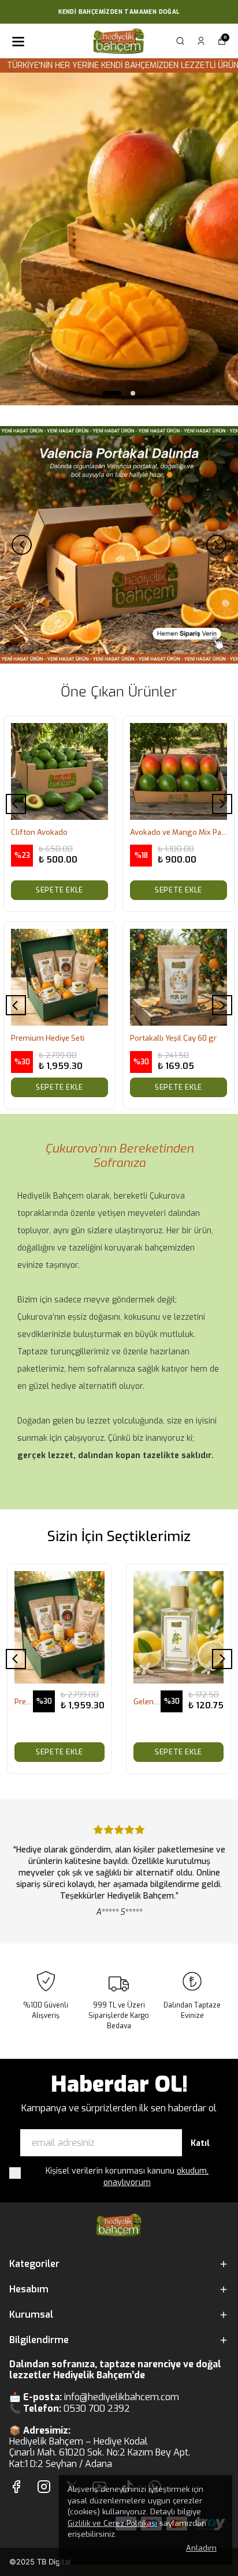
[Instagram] (44, 2487)
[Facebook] (16, 2487)
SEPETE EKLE (59, 890)
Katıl (200, 2143)
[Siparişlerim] (201, 41)
